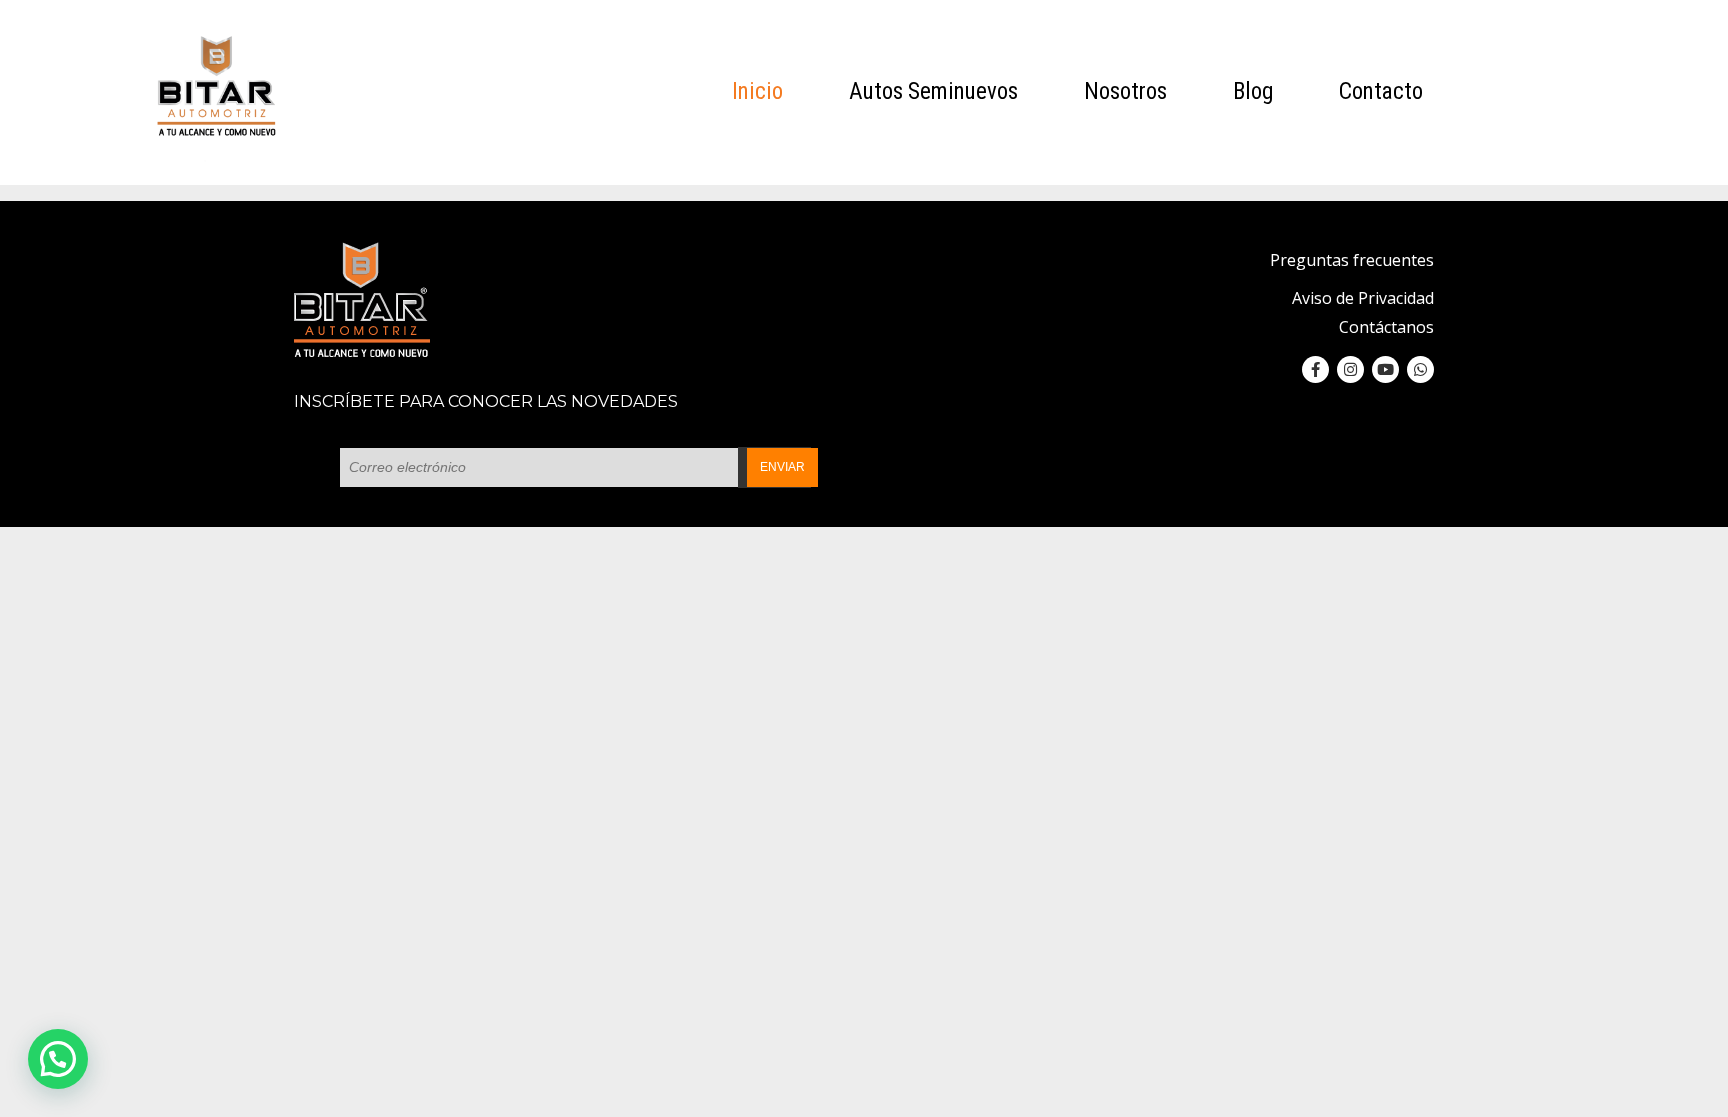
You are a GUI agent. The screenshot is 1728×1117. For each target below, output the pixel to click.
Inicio (757, 92)
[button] (58, 1059)
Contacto (1381, 92)
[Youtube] (1385, 369)
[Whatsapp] (1420, 369)
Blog (1253, 92)
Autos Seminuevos (933, 92)
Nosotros (1125, 92)
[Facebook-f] (1315, 369)
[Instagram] (1350, 369)
